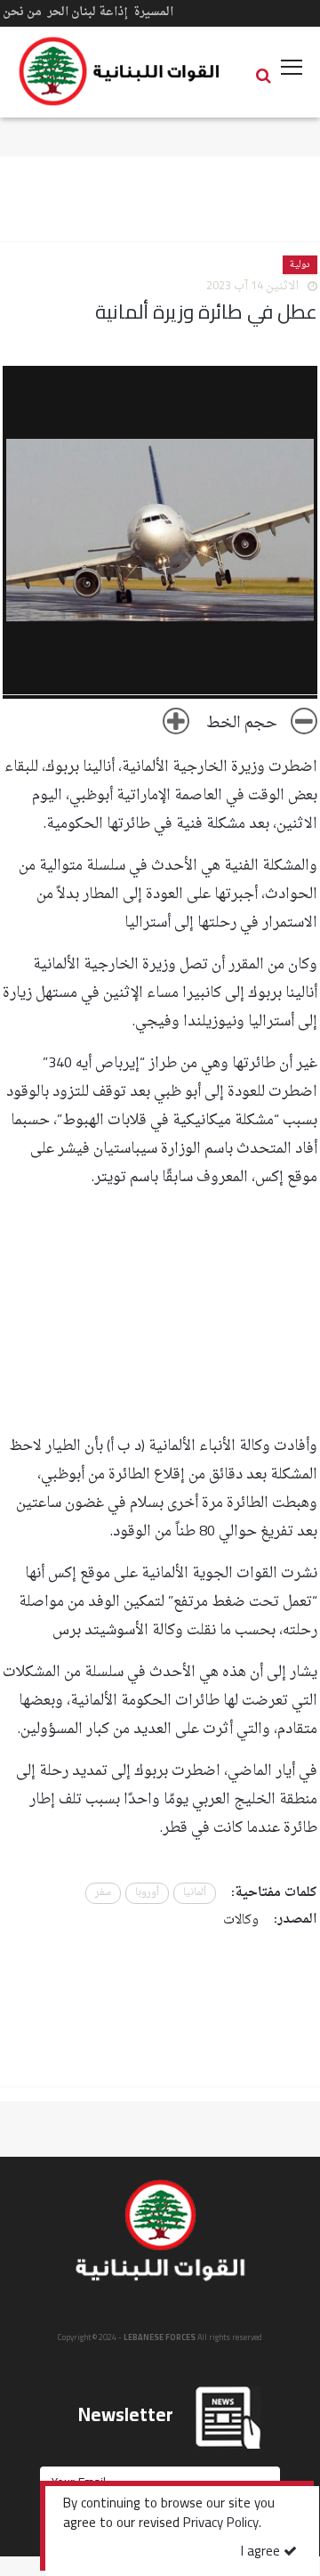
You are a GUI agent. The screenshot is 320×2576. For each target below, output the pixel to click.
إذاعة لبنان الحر (88, 12)
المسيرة (153, 12)
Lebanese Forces (120, 71)
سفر (103, 1893)
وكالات (241, 1920)
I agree (262, 2552)
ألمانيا (195, 1893)
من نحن (22, 12)
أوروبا (147, 1893)
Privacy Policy (221, 2524)
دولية (300, 265)
